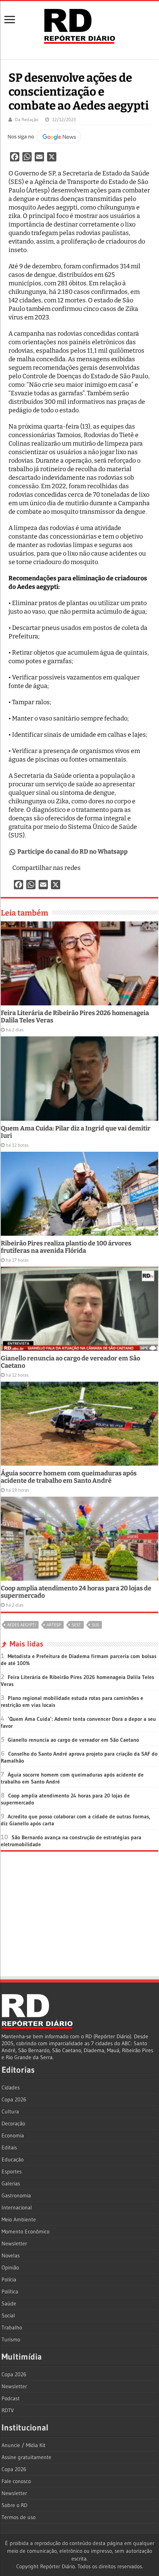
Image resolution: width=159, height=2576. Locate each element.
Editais (9, 2147)
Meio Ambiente (19, 2219)
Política (10, 2291)
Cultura (10, 2111)
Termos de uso (19, 2517)
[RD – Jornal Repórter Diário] (79, 25)
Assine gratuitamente (26, 2457)
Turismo (11, 2339)
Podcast (11, 2398)
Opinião (10, 2267)
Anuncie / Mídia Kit (24, 2445)
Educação (13, 2159)
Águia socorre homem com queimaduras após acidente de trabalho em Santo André (69, 1477)
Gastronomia (16, 2195)
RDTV (8, 2410)
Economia (13, 2135)
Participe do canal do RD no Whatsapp (73, 852)
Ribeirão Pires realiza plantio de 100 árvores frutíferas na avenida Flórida (66, 1247)
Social (8, 2315)
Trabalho (12, 2327)
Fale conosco (16, 2481)
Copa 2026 (14, 2099)
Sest (76, 1625)
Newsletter (14, 2243)
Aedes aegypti (22, 1625)
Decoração (13, 2123)
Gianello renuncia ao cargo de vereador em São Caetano (73, 1740)
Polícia (9, 2279)
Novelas (11, 2255)
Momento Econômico (25, 2231)
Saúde (9, 2303)
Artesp (54, 1625)
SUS (96, 1625)
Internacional (17, 2207)
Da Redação (27, 119)
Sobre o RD (14, 2505)
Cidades (11, 2087)
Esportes (12, 2171)
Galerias (11, 2183)
